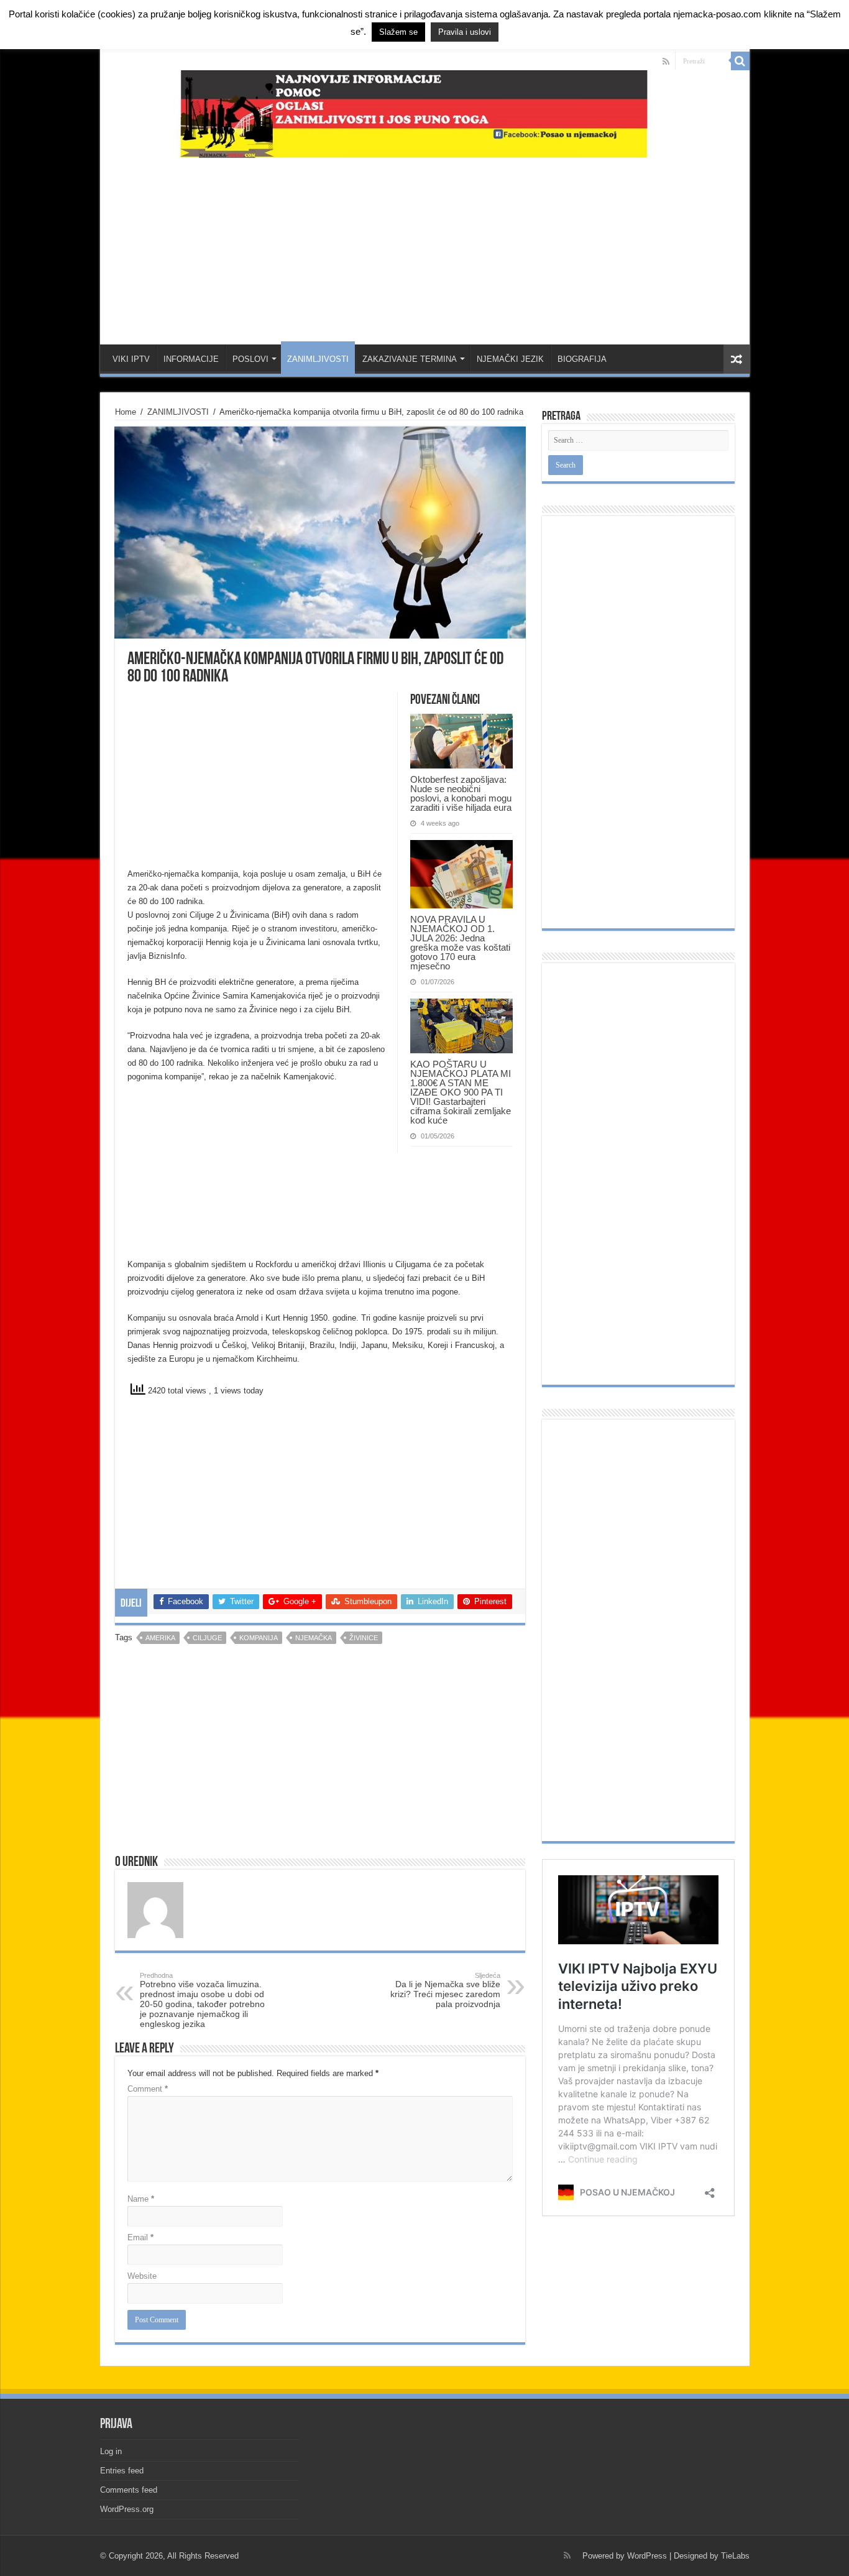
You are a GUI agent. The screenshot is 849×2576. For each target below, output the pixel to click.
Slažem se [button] (398, 32)
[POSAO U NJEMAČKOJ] (425, 111)
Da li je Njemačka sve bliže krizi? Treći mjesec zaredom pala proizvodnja (445, 1990)
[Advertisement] (424, 245)
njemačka (314, 1638)
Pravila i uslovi (465, 32)
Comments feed (129, 2490)
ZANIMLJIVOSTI (318, 359)
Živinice (364, 1638)
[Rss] (666, 62)
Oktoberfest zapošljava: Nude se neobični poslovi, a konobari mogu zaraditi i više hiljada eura (461, 793)
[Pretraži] (740, 61)
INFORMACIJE (191, 359)
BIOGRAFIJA (582, 359)
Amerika (160, 1638)
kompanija (259, 1638)
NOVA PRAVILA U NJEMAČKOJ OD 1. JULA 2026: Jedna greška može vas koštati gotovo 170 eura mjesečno (460, 943)
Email (140, 2237)
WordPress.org (127, 2509)
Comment (148, 2089)
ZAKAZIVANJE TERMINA (410, 359)
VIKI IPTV (131, 359)
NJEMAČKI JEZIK (510, 359)
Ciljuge (207, 1638)
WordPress (647, 2556)
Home (126, 412)
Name (141, 2199)
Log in (111, 2451)
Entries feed (122, 2471)
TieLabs (735, 2556)
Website (142, 2276)
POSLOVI (250, 359)
